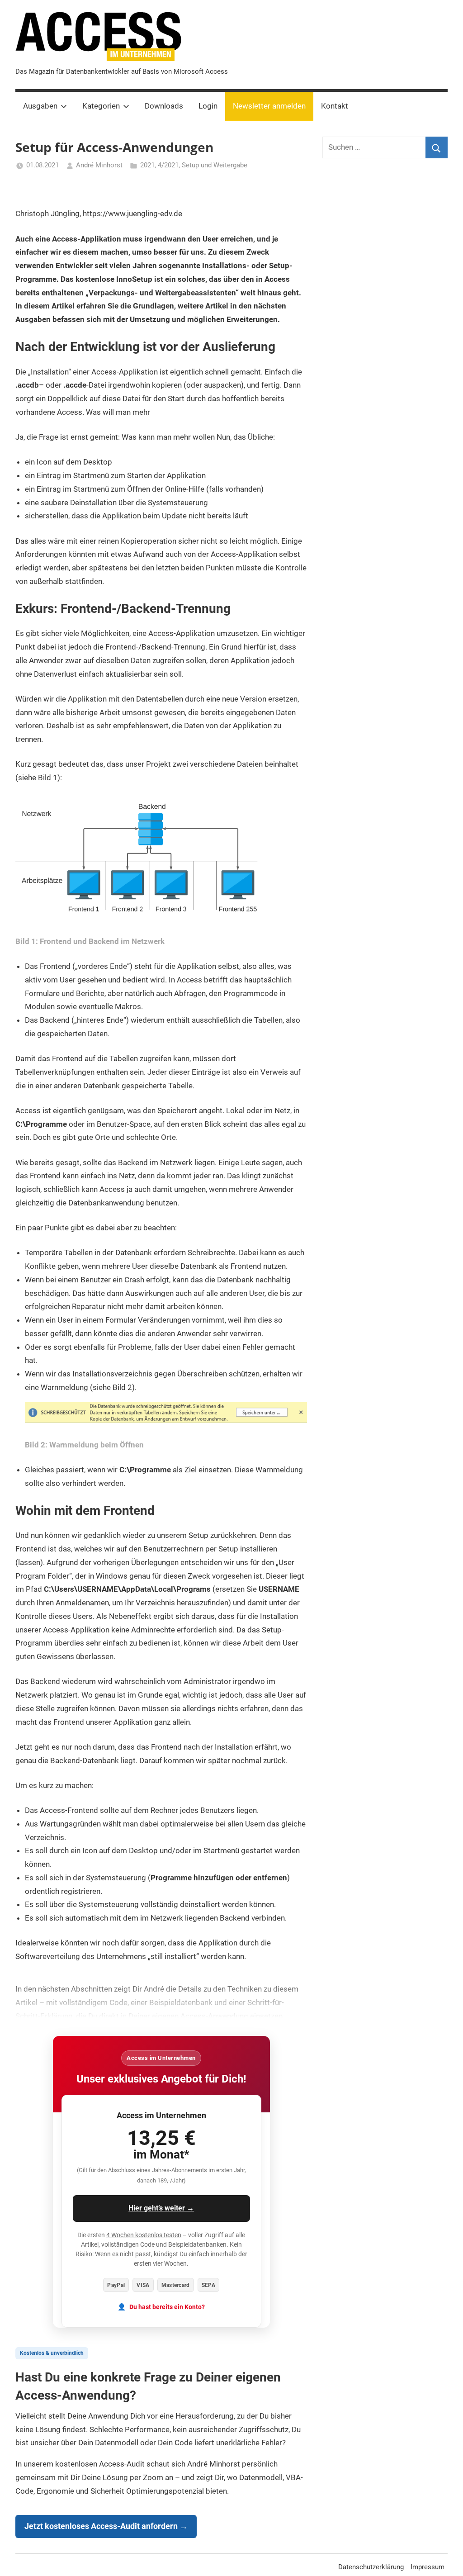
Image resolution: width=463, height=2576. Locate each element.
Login (208, 106)
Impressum (428, 2567)
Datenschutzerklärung (371, 2567)
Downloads (164, 106)
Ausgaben (40, 106)
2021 (147, 165)
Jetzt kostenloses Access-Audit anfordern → (106, 2526)
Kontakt (335, 106)
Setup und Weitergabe (215, 165)
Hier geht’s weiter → (161, 2208)
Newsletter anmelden (269, 106)
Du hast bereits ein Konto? (167, 2307)
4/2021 (168, 165)
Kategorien (101, 106)
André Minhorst (99, 165)
